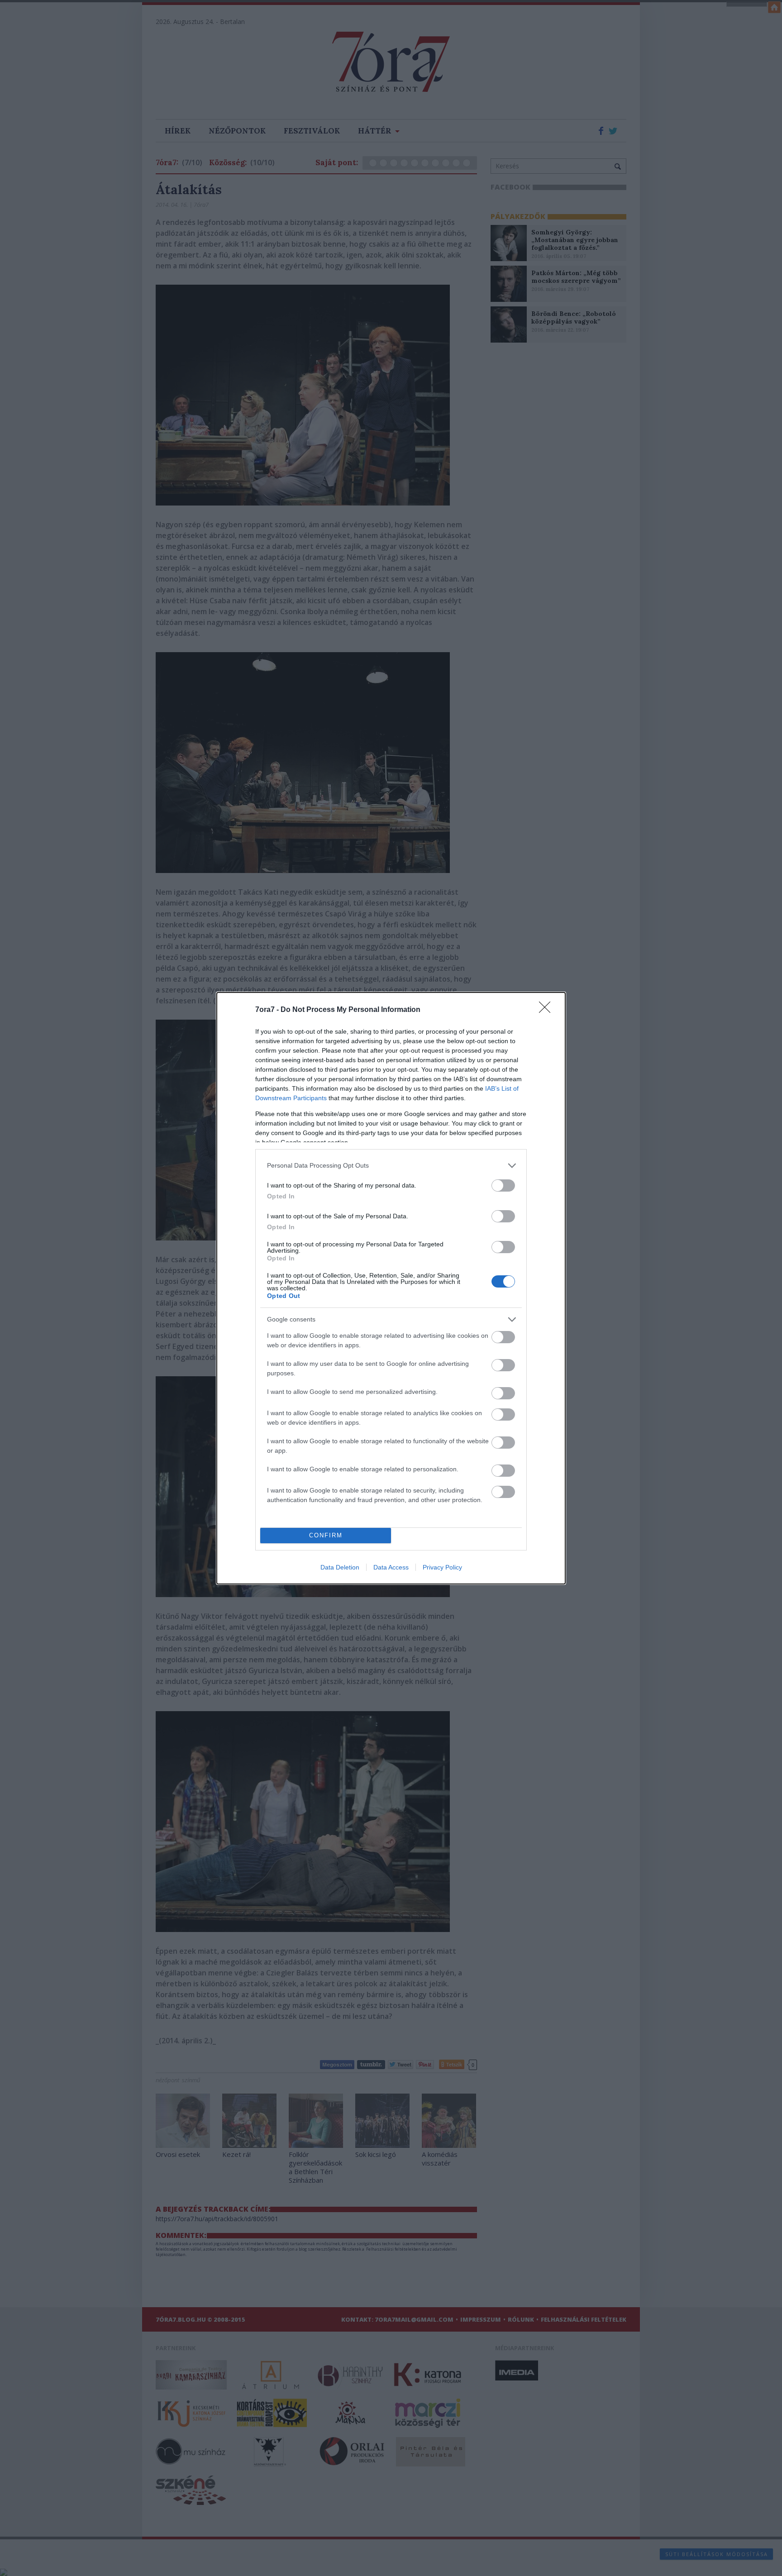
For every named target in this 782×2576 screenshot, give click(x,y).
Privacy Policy (442, 1567)
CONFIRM (326, 1535)
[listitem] (391, 1166)
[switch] (503, 1185)
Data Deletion (340, 1567)
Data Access (391, 1567)
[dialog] (391, 1288)
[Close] (548, 1010)
